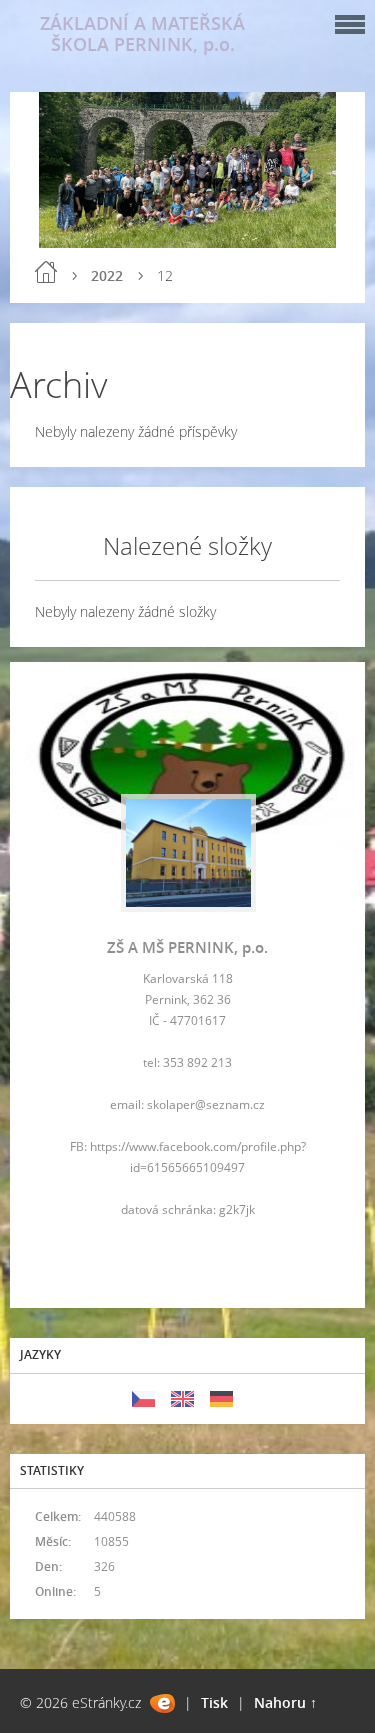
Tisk (214, 1702)
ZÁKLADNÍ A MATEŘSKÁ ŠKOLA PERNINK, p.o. (142, 33)
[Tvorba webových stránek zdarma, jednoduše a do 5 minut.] (162, 1703)
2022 (107, 275)
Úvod (46, 272)
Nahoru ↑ (285, 1702)
